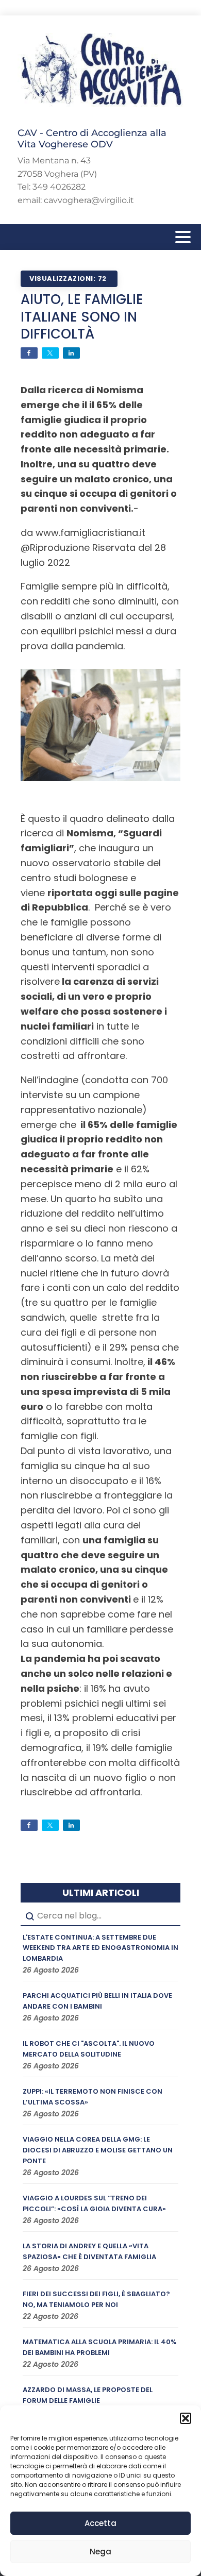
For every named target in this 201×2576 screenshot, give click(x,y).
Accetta (100, 2523)
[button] (186, 2418)
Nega (100, 2552)
